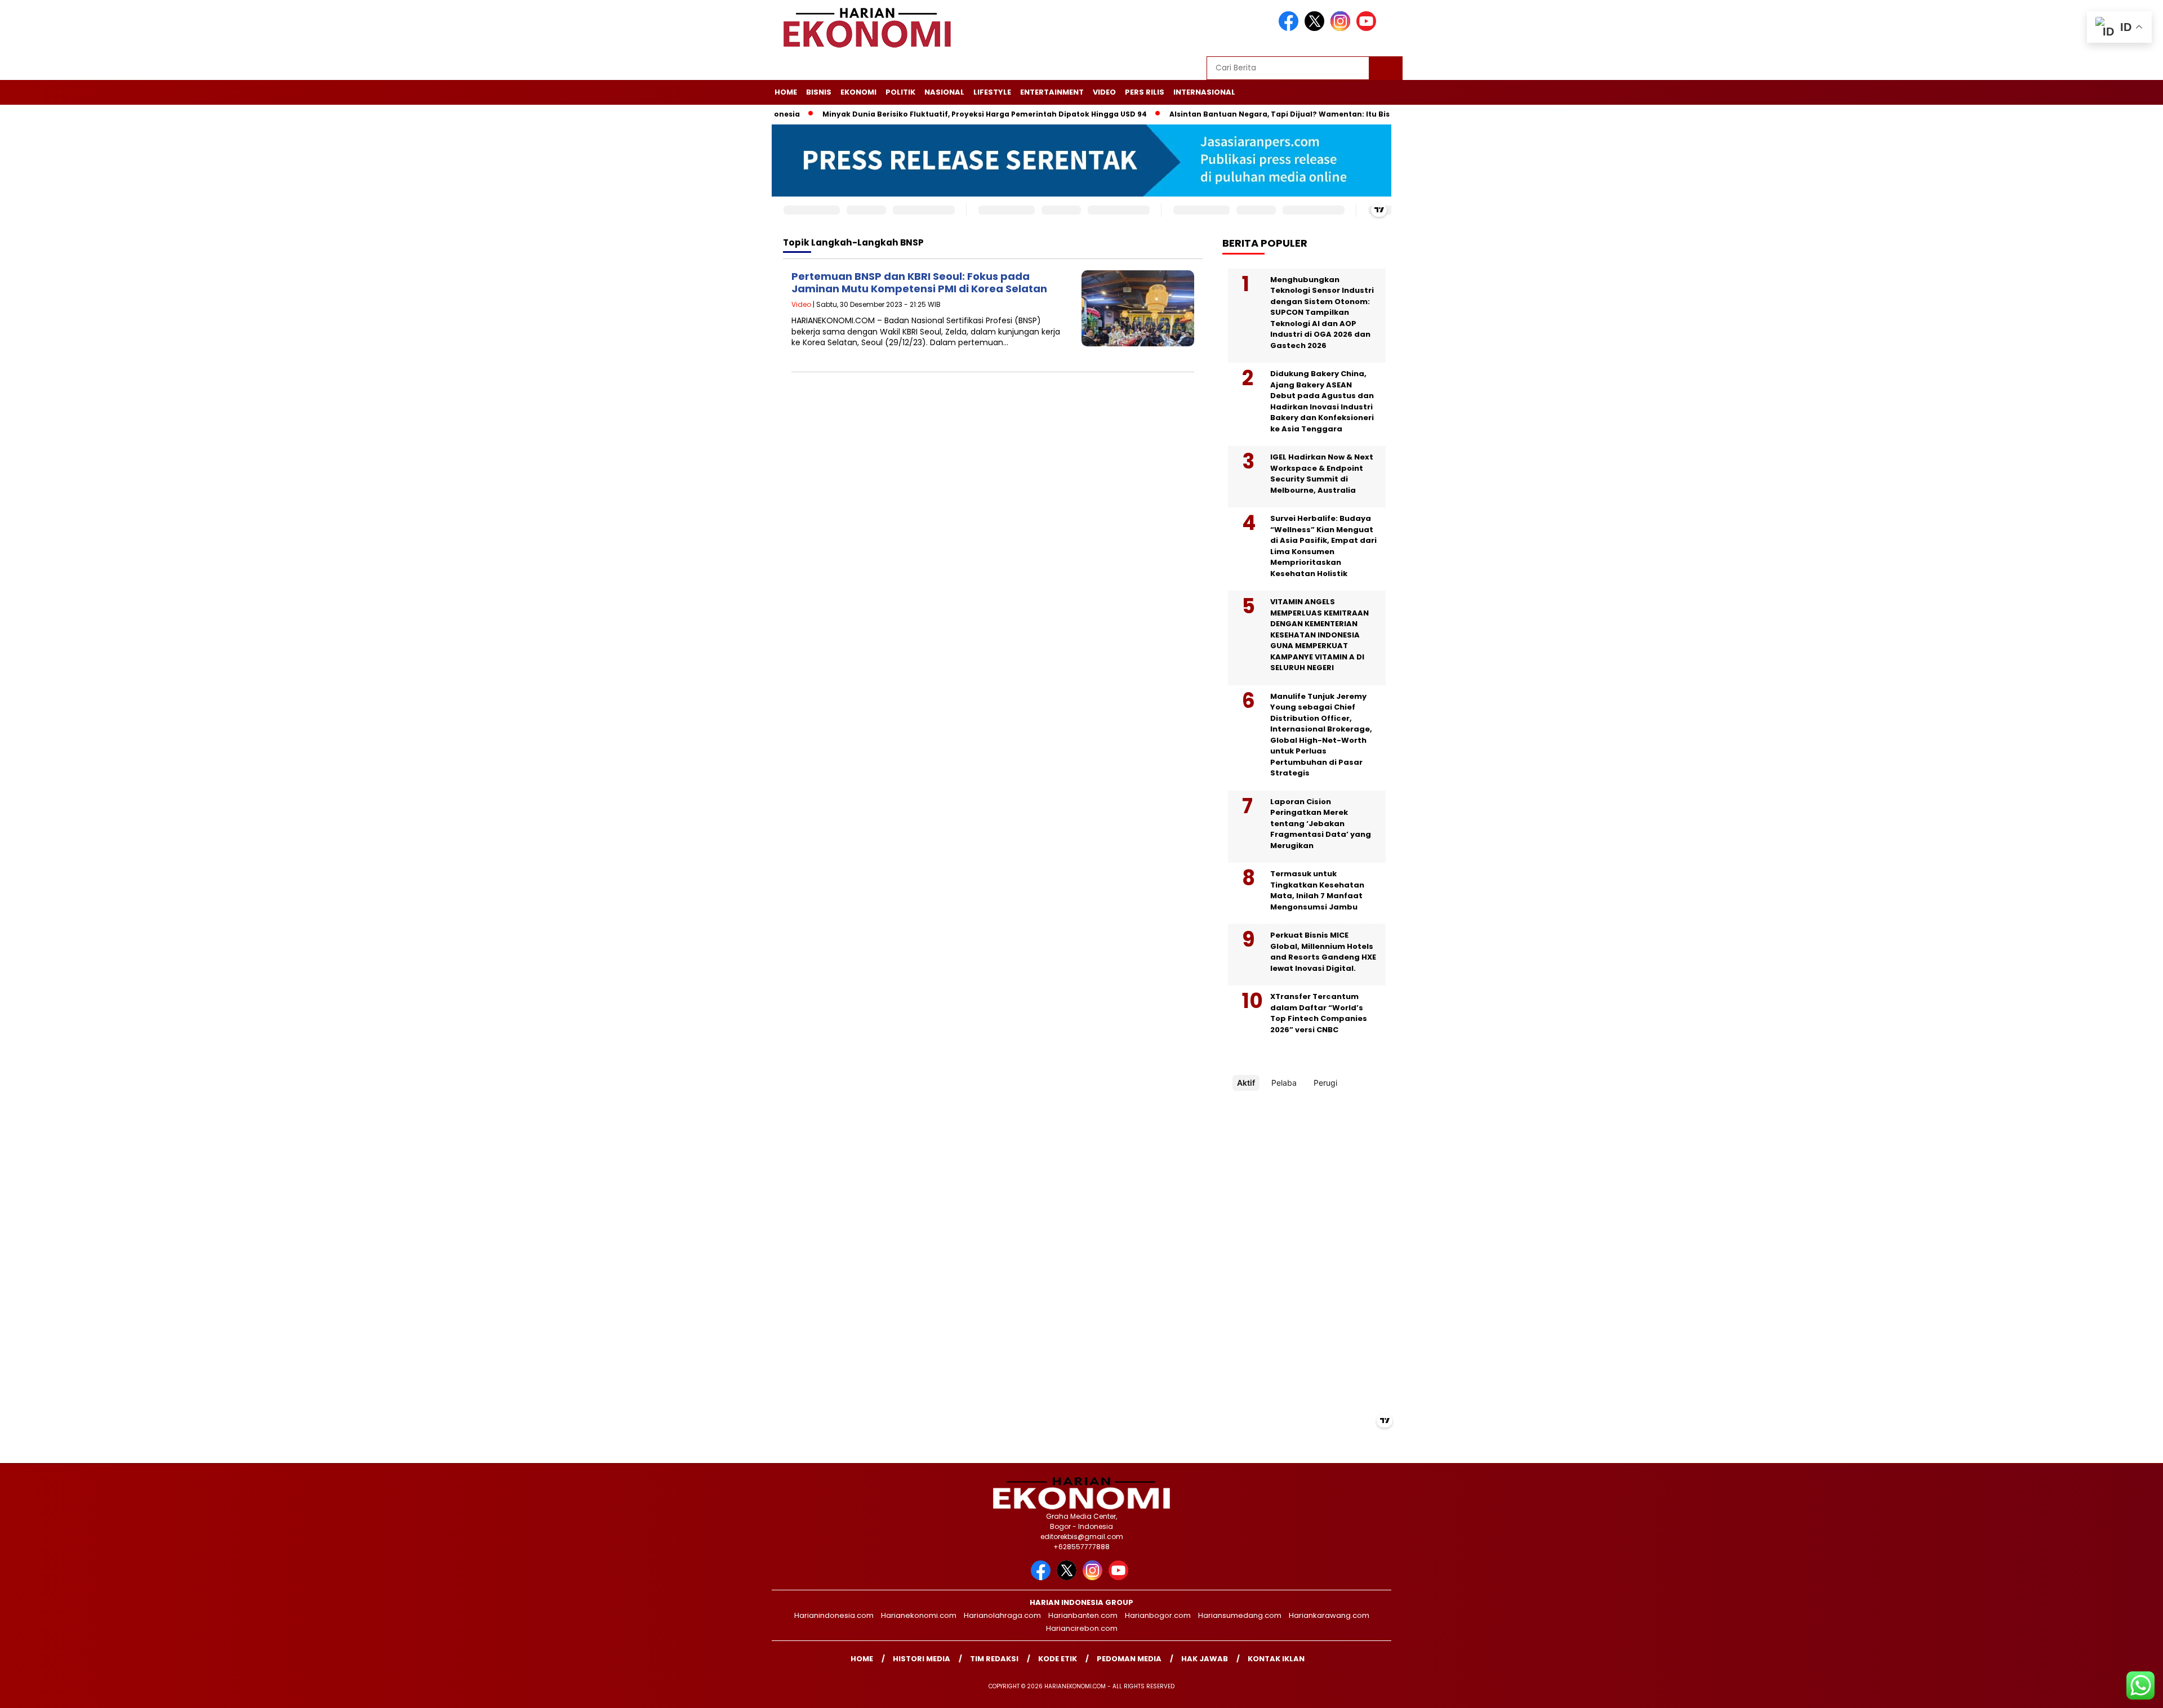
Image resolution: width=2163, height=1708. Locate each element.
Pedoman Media (1129, 1659)
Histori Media (922, 1659)
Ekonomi (858, 92)
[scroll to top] (2089, 1691)
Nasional (944, 92)
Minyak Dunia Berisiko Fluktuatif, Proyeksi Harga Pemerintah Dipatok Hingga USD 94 (926, 114)
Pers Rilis (1145, 92)
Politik (900, 92)
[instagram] (1342, 28)
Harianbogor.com (1158, 1615)
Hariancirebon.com (1082, 1628)
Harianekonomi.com (919, 1615)
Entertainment (1052, 92)
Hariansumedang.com (1240, 1615)
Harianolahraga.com (1002, 1615)
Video (1104, 92)
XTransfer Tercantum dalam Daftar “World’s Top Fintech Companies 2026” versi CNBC (1319, 1013)
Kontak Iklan (1276, 1659)
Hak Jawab (1205, 1659)
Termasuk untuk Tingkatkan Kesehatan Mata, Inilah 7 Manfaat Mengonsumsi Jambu (1317, 890)
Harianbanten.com (1083, 1615)
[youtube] (1368, 28)
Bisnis (819, 92)
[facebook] (1290, 28)
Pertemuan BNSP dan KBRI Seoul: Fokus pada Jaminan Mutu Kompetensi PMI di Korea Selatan (919, 282)
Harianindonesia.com (834, 1615)
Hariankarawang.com (1329, 1615)
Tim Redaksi (994, 1659)
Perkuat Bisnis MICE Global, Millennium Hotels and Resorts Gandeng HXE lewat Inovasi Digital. (1323, 952)
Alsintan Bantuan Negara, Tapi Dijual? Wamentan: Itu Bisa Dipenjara (1243, 114)
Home (786, 92)
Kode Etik (1058, 1659)
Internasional (1204, 92)
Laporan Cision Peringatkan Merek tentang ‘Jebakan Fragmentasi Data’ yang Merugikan (1321, 824)
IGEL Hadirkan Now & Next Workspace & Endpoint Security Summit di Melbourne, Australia (1322, 474)
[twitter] (1316, 28)
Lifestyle (992, 92)
